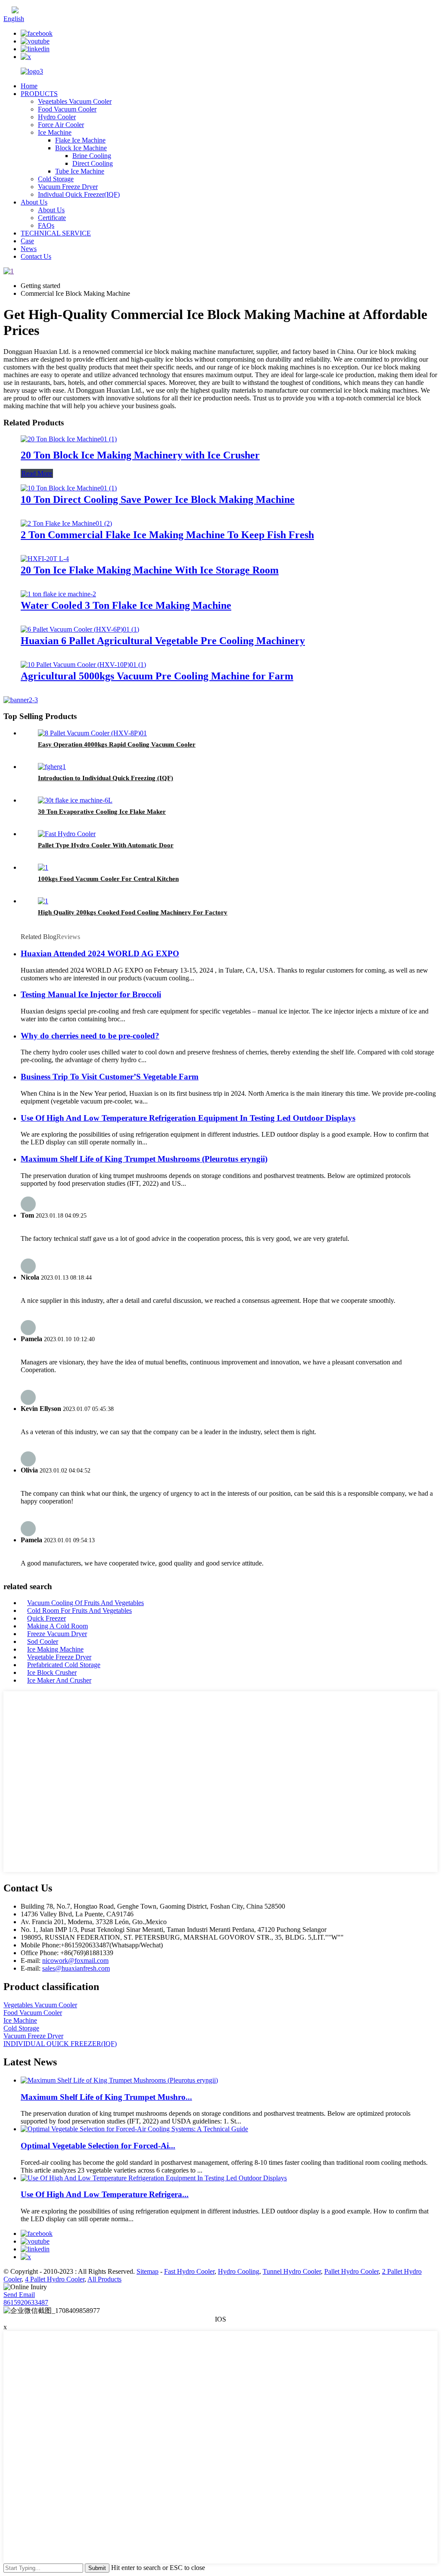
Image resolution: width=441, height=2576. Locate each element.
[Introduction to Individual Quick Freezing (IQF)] (52, 767)
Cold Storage (56, 179)
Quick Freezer (47, 1618)
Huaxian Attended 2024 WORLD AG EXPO (100, 953)
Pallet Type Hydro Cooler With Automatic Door (106, 845)
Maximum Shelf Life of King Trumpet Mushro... (106, 2097)
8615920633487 (26, 2302)
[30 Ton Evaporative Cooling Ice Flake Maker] (75, 800)
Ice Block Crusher (52, 1672)
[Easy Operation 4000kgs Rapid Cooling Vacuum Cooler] (92, 733)
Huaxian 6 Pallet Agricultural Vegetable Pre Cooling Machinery (163, 641)
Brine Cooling (92, 156)
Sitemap (148, 2271)
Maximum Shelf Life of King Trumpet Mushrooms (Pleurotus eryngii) (144, 1159)
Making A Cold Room (57, 1626)
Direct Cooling (93, 163)
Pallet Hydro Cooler (351, 2271)
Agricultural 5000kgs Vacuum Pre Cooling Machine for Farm (157, 676)
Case (27, 241)
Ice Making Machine (55, 1649)
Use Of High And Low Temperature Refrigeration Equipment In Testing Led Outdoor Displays (188, 1118)
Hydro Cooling (239, 2271)
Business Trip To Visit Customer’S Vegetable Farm (110, 1077)
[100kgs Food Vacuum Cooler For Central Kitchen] (43, 867)
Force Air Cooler (61, 125)
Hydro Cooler (57, 117)
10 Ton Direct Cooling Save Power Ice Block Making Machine (158, 499)
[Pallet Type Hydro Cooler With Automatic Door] (67, 834)
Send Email (19, 2295)
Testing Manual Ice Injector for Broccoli (91, 994)
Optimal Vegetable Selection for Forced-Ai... (98, 2146)
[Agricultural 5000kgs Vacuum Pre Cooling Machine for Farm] (83, 665)
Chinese (30, 11)
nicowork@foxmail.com (75, 1961)
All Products (104, 2279)
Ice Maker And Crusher (59, 1680)
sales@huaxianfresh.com (76, 1968)
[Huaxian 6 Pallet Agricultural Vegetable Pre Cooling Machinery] (80, 629)
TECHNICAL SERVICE (56, 233)
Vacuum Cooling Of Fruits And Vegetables (85, 1603)
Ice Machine (55, 132)
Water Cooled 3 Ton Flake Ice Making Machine (126, 605)
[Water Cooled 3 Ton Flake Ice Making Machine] (58, 594)
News (29, 249)
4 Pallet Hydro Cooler (55, 2279)
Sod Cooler (43, 1641)
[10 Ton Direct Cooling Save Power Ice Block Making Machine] (69, 488)
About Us (34, 202)
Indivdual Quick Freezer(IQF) (79, 194)
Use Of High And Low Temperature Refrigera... (105, 2194)
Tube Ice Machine (80, 171)
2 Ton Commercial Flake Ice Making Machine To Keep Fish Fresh (167, 535)
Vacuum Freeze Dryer (68, 187)
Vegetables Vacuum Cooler (75, 101)
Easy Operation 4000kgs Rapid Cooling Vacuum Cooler (117, 744)
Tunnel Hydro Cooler (292, 2271)
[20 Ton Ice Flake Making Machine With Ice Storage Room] (45, 559)
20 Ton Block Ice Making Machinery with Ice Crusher (140, 455)
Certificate (52, 218)
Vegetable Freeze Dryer (59, 1657)
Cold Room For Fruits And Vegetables (79, 1610)
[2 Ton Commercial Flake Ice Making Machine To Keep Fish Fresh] (66, 523)
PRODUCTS (39, 94)
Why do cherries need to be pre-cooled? (90, 1036)
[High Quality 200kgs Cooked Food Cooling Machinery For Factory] (43, 901)
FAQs (46, 225)
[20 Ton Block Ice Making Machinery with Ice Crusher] (69, 439)
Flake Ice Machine (80, 140)
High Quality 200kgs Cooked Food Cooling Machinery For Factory (133, 912)
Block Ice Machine (81, 148)
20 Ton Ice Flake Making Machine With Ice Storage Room (150, 570)
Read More (37, 473)
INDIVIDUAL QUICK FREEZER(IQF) (60, 2044)
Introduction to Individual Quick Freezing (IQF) (106, 778)
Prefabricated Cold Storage (64, 1665)
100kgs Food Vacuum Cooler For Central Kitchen (108, 879)
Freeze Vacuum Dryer (57, 1634)
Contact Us (36, 256)
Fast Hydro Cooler (189, 2271)
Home (29, 86)
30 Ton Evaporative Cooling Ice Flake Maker (102, 812)
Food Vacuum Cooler (67, 109)
